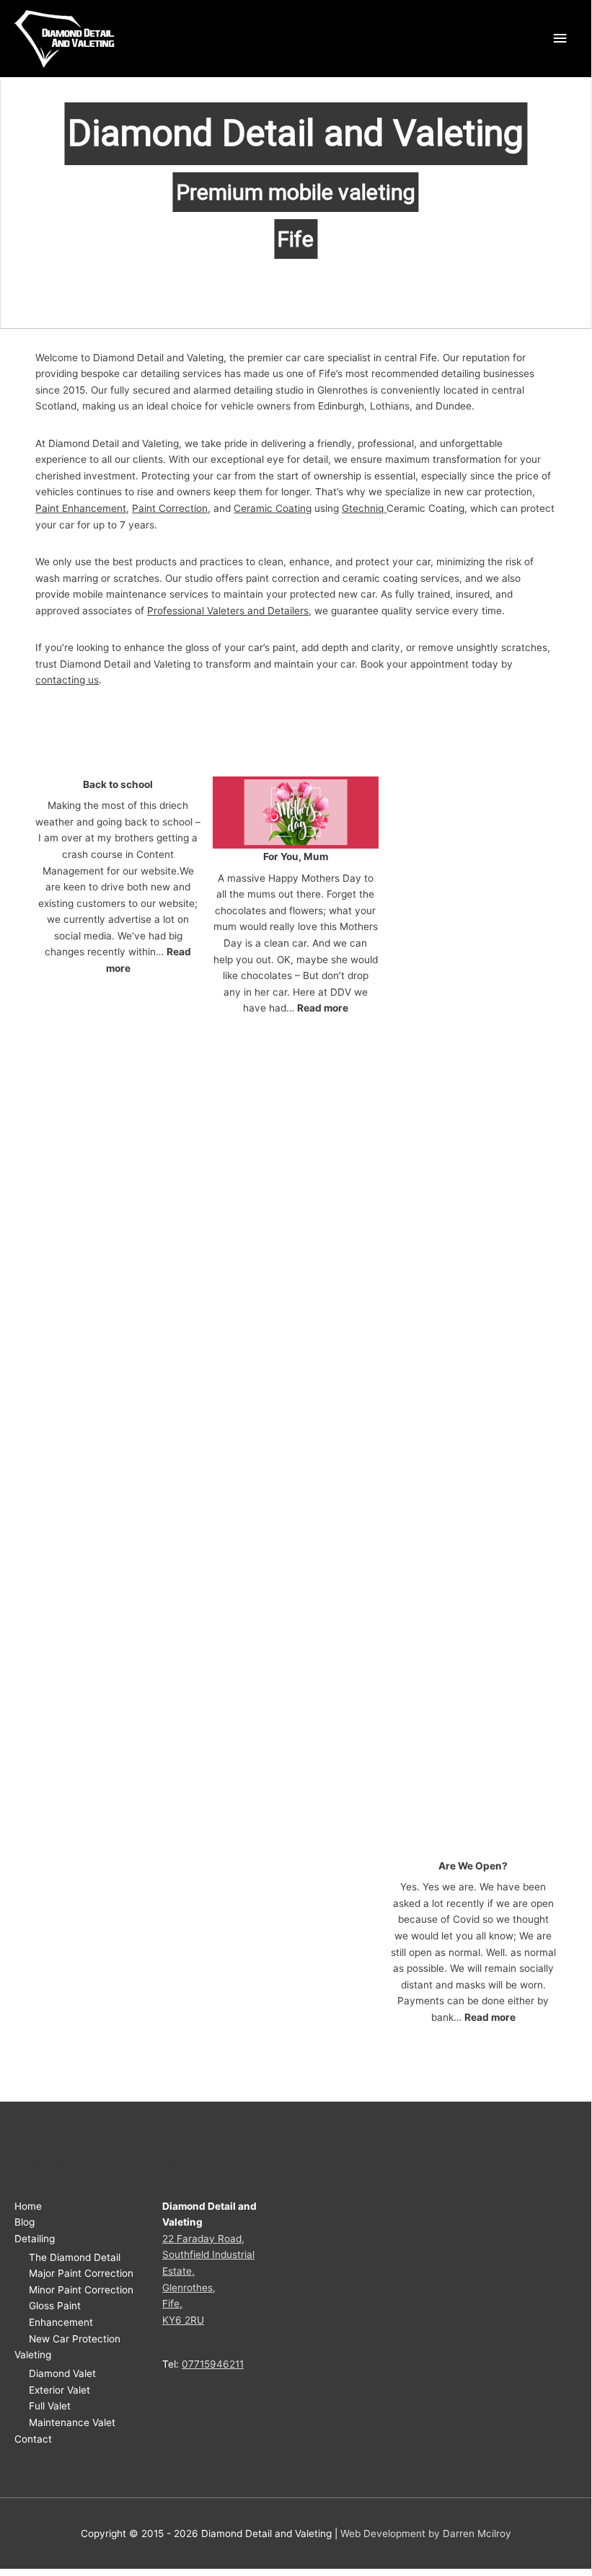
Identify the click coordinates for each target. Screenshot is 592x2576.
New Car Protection (75, 2339)
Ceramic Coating (273, 508)
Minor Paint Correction (81, 2290)
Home (28, 2206)
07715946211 (213, 2364)
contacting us (67, 680)
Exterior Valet (59, 2390)
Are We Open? (473, 1866)
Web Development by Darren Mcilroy (426, 2533)
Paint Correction (170, 508)
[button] (22, 180)
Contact (33, 2439)
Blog (25, 2222)
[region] (296, 181)
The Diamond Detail (75, 2257)
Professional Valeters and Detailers (228, 611)
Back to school (118, 784)
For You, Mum (296, 857)
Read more (323, 1008)
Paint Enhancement (81, 508)
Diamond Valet (62, 2373)
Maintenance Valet (72, 2422)
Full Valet (50, 2406)
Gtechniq (364, 508)
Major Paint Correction (81, 2273)
